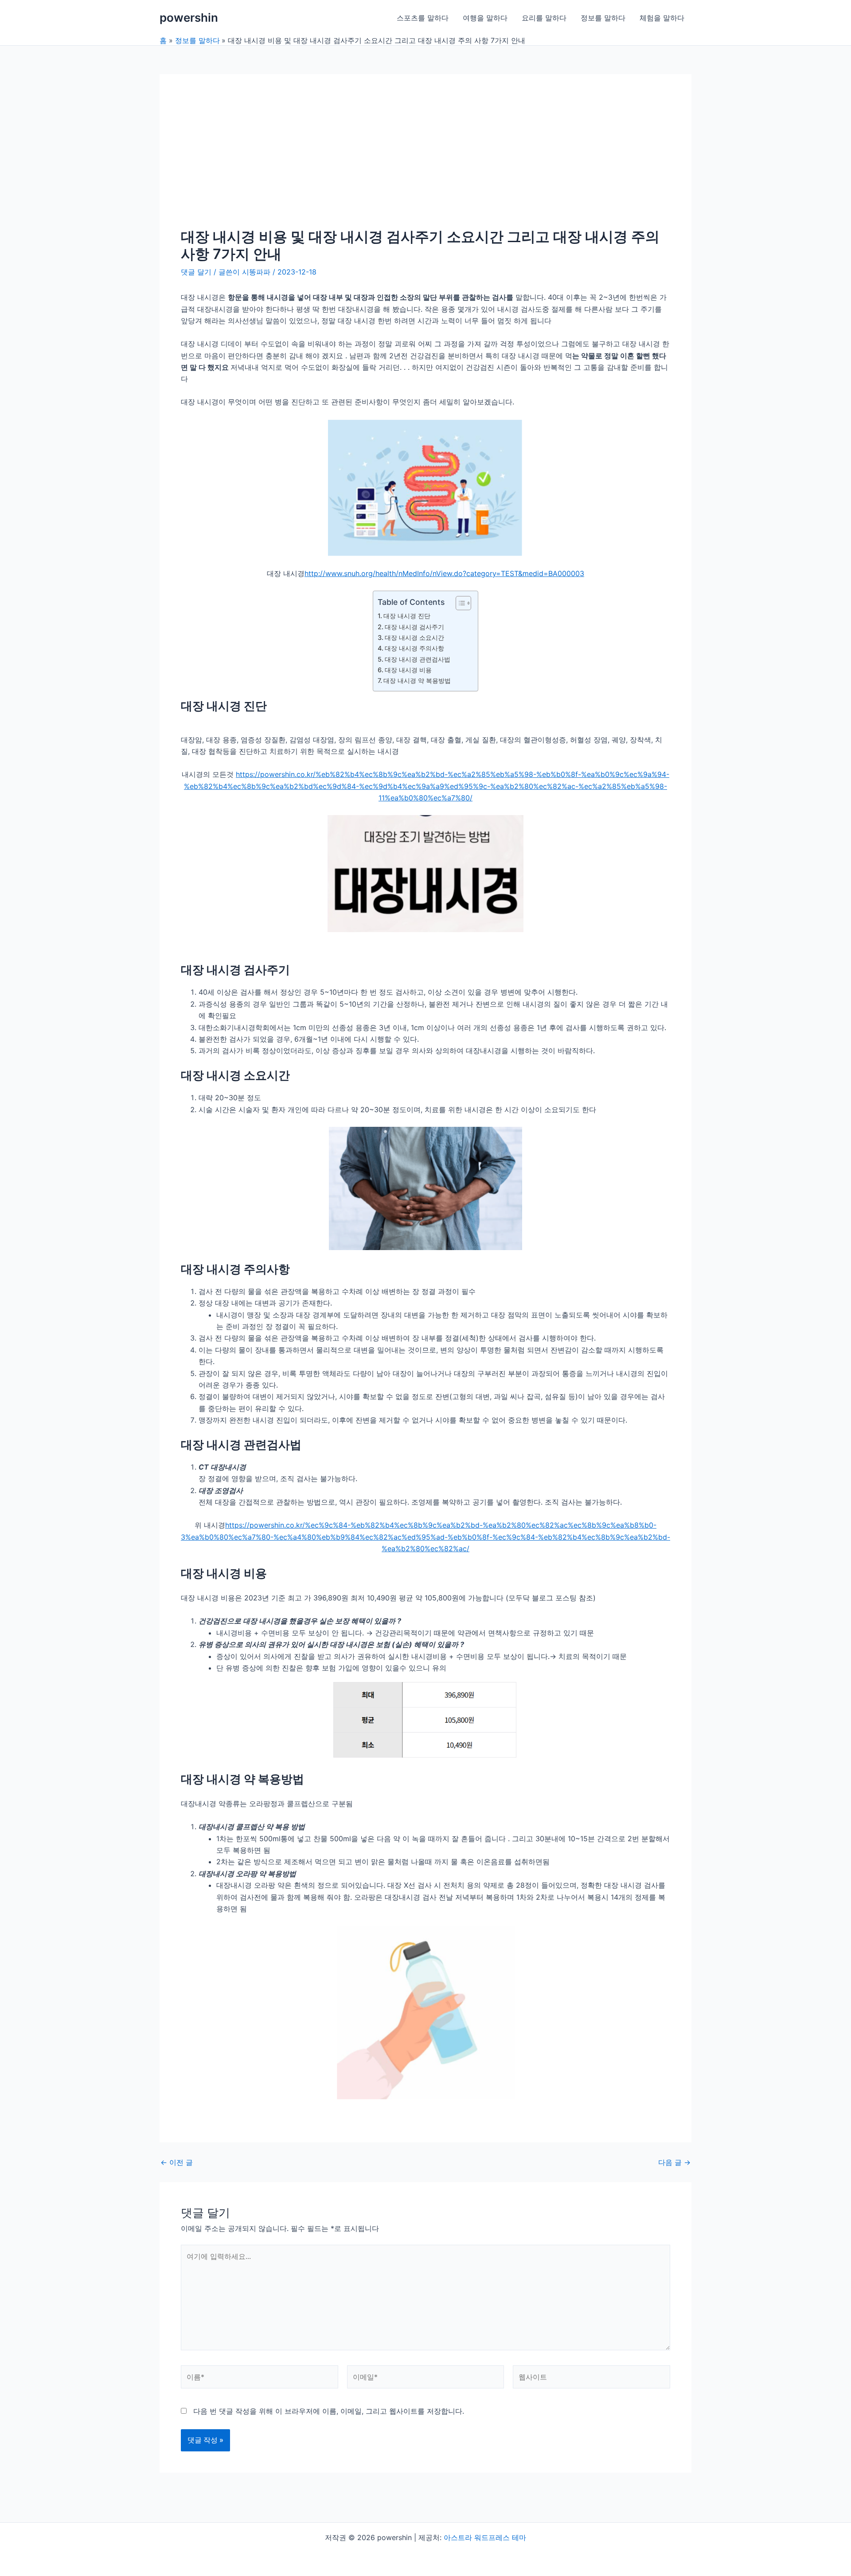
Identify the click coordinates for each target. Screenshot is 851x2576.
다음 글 (674, 2162)
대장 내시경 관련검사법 (418, 659)
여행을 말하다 (485, 18)
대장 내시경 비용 (408, 670)
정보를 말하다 (603, 18)
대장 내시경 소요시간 (414, 637)
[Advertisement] (425, 162)
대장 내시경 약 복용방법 (417, 680)
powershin (189, 18)
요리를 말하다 (544, 18)
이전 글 (177, 2162)
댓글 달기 (196, 272)
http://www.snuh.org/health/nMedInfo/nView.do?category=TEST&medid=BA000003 (444, 573)
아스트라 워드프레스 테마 (485, 2537)
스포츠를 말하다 (423, 18)
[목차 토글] (459, 603)
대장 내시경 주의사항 (414, 648)
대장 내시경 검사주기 (414, 627)
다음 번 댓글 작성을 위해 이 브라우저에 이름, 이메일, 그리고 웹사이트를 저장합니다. (329, 2411)
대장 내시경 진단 (407, 616)
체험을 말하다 (662, 18)
